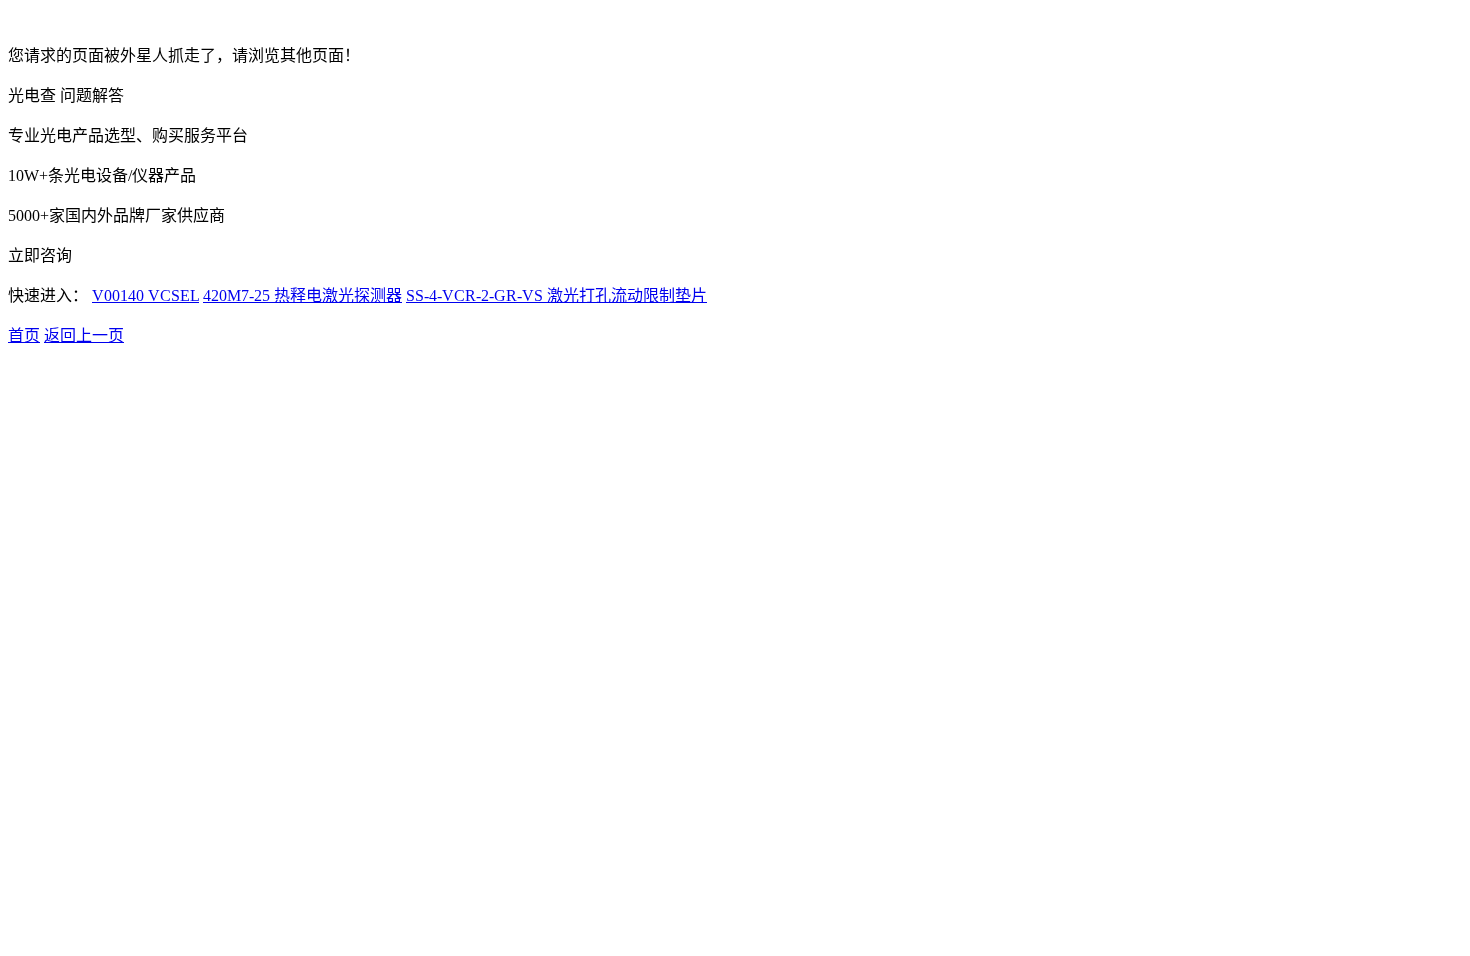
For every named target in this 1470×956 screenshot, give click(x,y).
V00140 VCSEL (145, 295)
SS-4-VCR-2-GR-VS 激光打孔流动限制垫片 (556, 295)
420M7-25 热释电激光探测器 (302, 295)
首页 (24, 335)
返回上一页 (84, 335)
